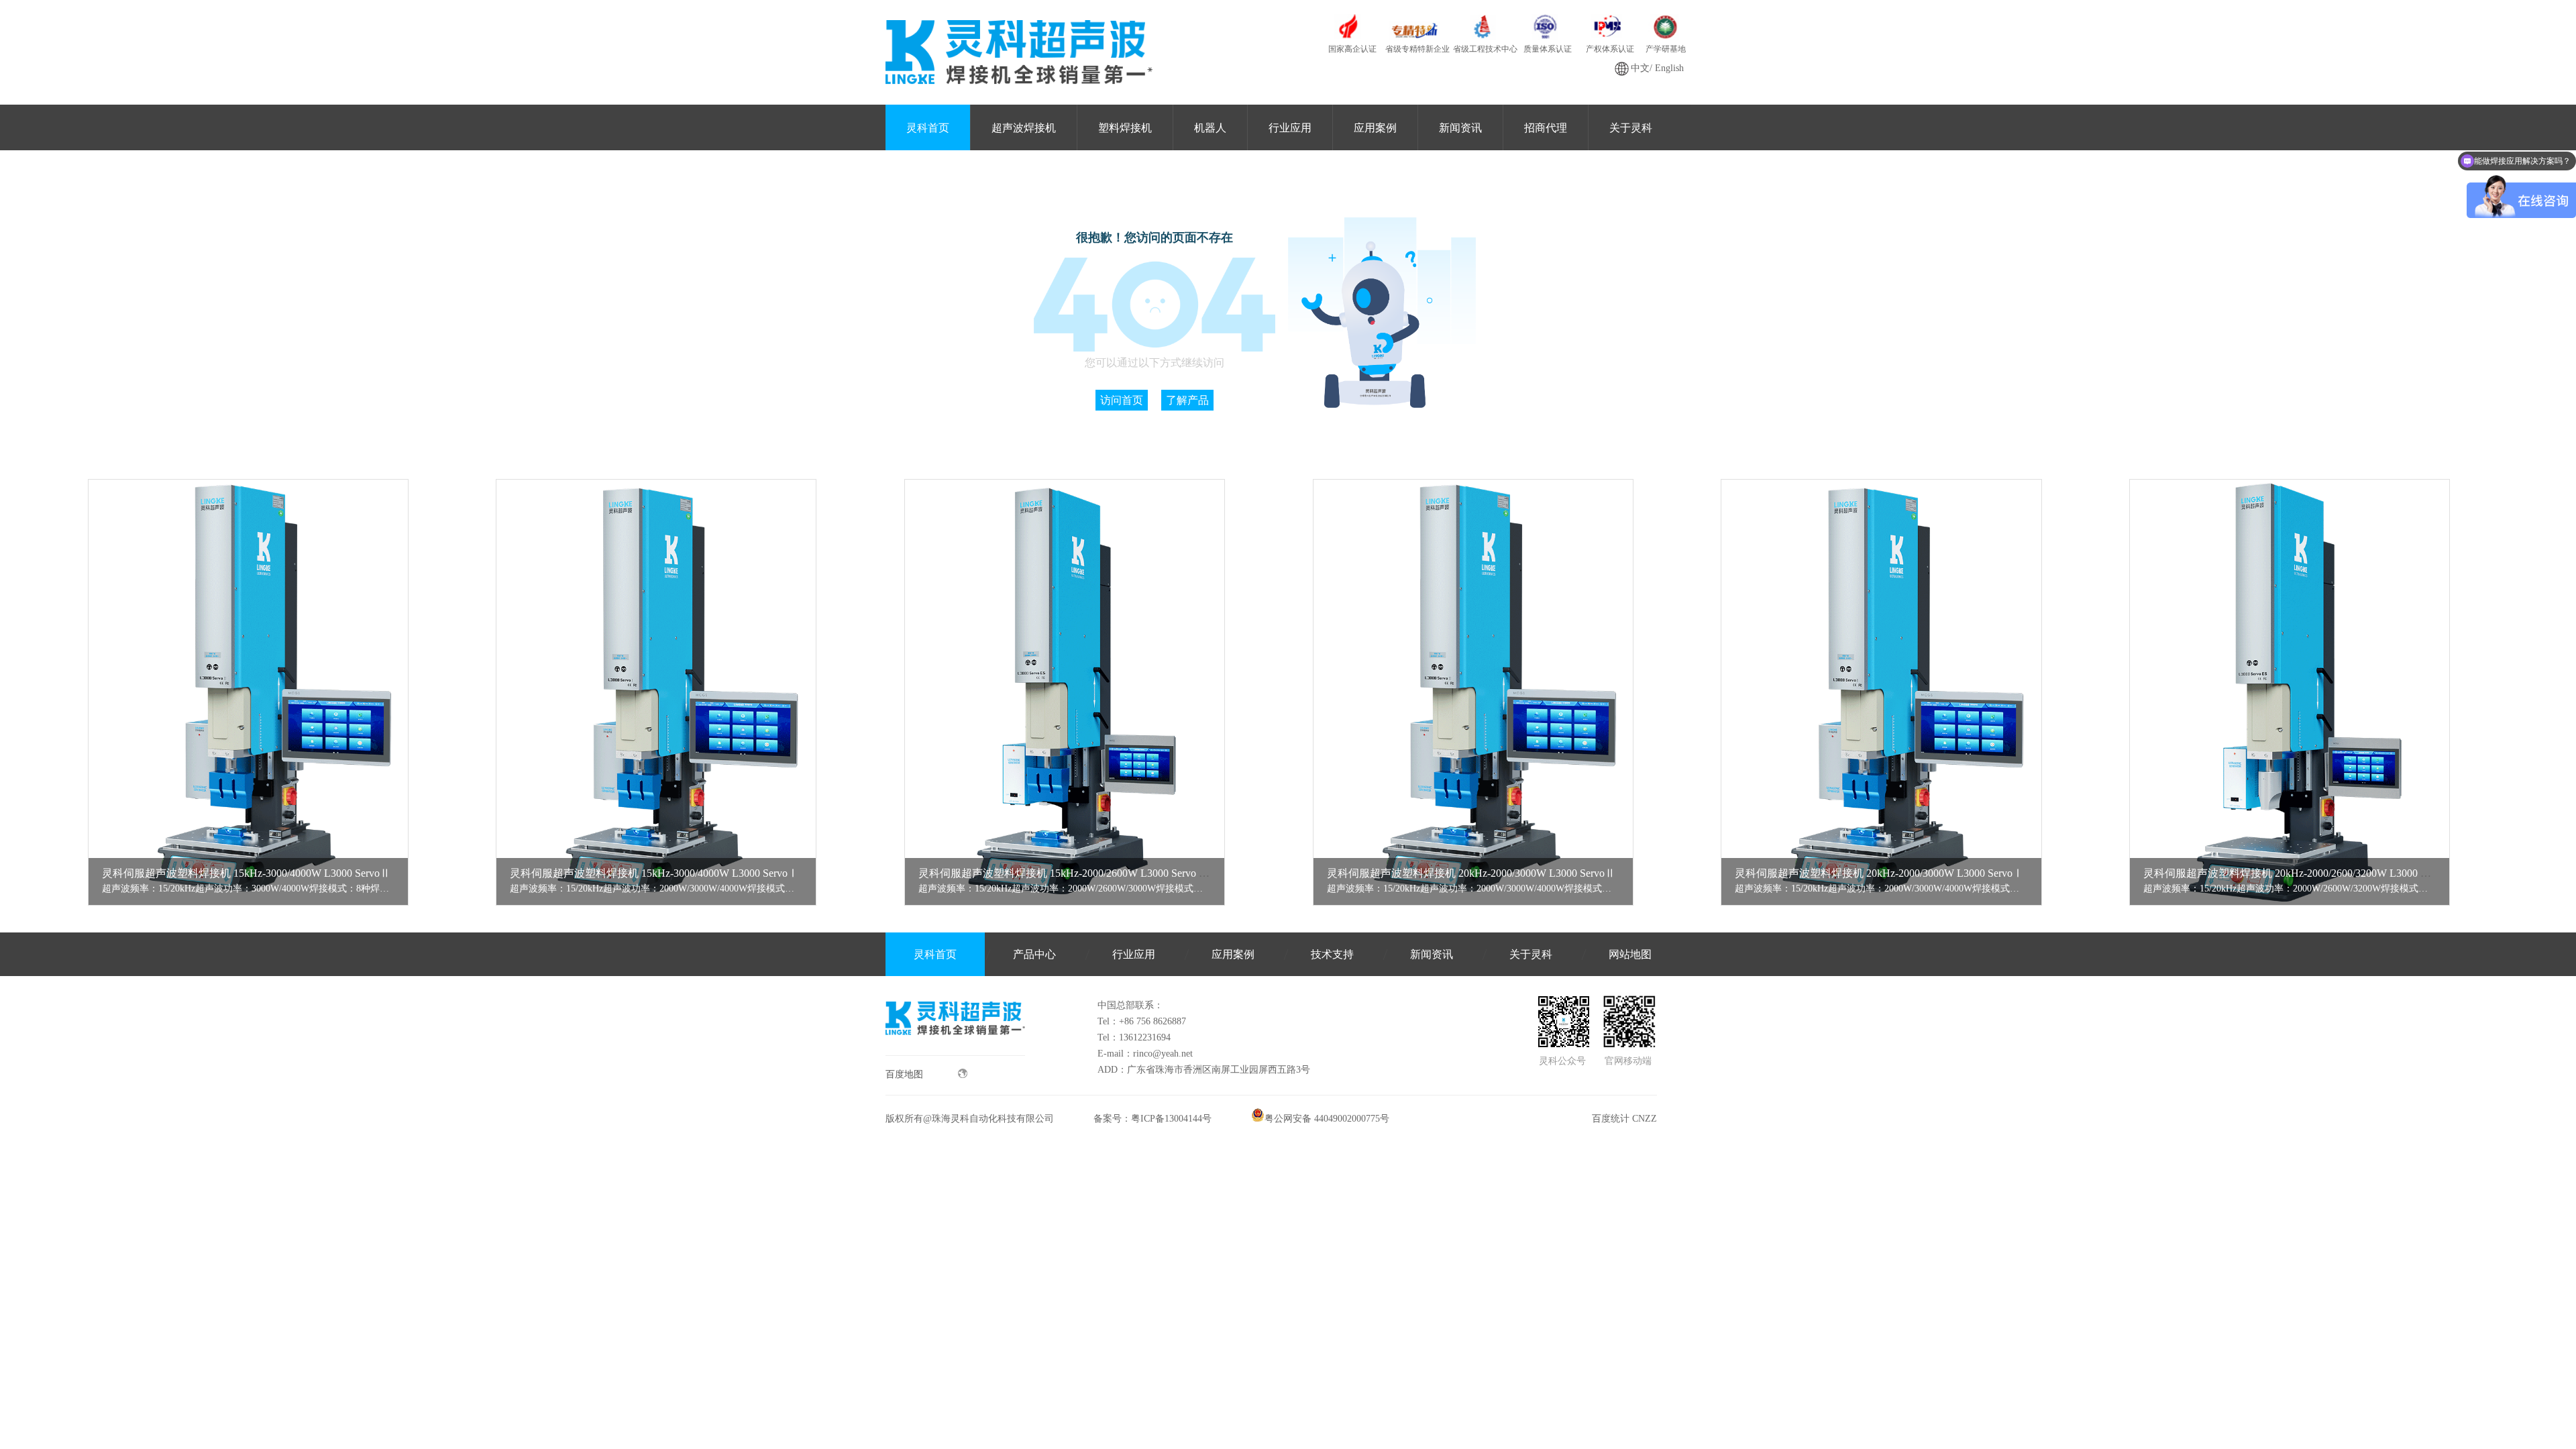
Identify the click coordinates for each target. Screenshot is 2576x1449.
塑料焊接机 (1125, 128)
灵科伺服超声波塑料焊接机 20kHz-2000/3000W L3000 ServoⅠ (1879, 873)
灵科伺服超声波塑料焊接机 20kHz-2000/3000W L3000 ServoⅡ (1471, 873)
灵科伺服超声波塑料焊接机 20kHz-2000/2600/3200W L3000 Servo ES (2302, 873)
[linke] (955, 1052)
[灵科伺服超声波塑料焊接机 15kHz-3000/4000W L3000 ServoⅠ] (656, 693)
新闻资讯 (1460, 128)
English (1669, 68)
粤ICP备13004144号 (1171, 1119)
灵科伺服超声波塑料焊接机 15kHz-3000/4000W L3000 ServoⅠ (654, 873)
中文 (1640, 68)
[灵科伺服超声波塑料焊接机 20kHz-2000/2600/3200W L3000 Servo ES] (2290, 693)
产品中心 (1034, 954)
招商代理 (1546, 128)
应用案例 (1375, 128)
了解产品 (1187, 400)
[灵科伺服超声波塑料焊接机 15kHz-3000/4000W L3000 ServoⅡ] (248, 693)
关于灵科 (1631, 128)
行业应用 (1290, 128)
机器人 (1210, 128)
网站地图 (1630, 954)
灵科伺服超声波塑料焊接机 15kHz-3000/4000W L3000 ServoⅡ (246, 873)
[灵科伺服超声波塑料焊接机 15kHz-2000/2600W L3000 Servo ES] (1065, 693)
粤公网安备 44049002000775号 (1327, 1119)
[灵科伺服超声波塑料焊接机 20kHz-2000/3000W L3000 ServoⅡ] (1473, 693)
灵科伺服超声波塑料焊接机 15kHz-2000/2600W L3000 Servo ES (1065, 873)
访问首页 (1122, 400)
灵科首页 (928, 128)
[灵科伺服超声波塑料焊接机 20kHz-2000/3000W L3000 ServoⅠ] (1881, 693)
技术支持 (1332, 954)
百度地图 (904, 1074)
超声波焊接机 (1024, 128)
